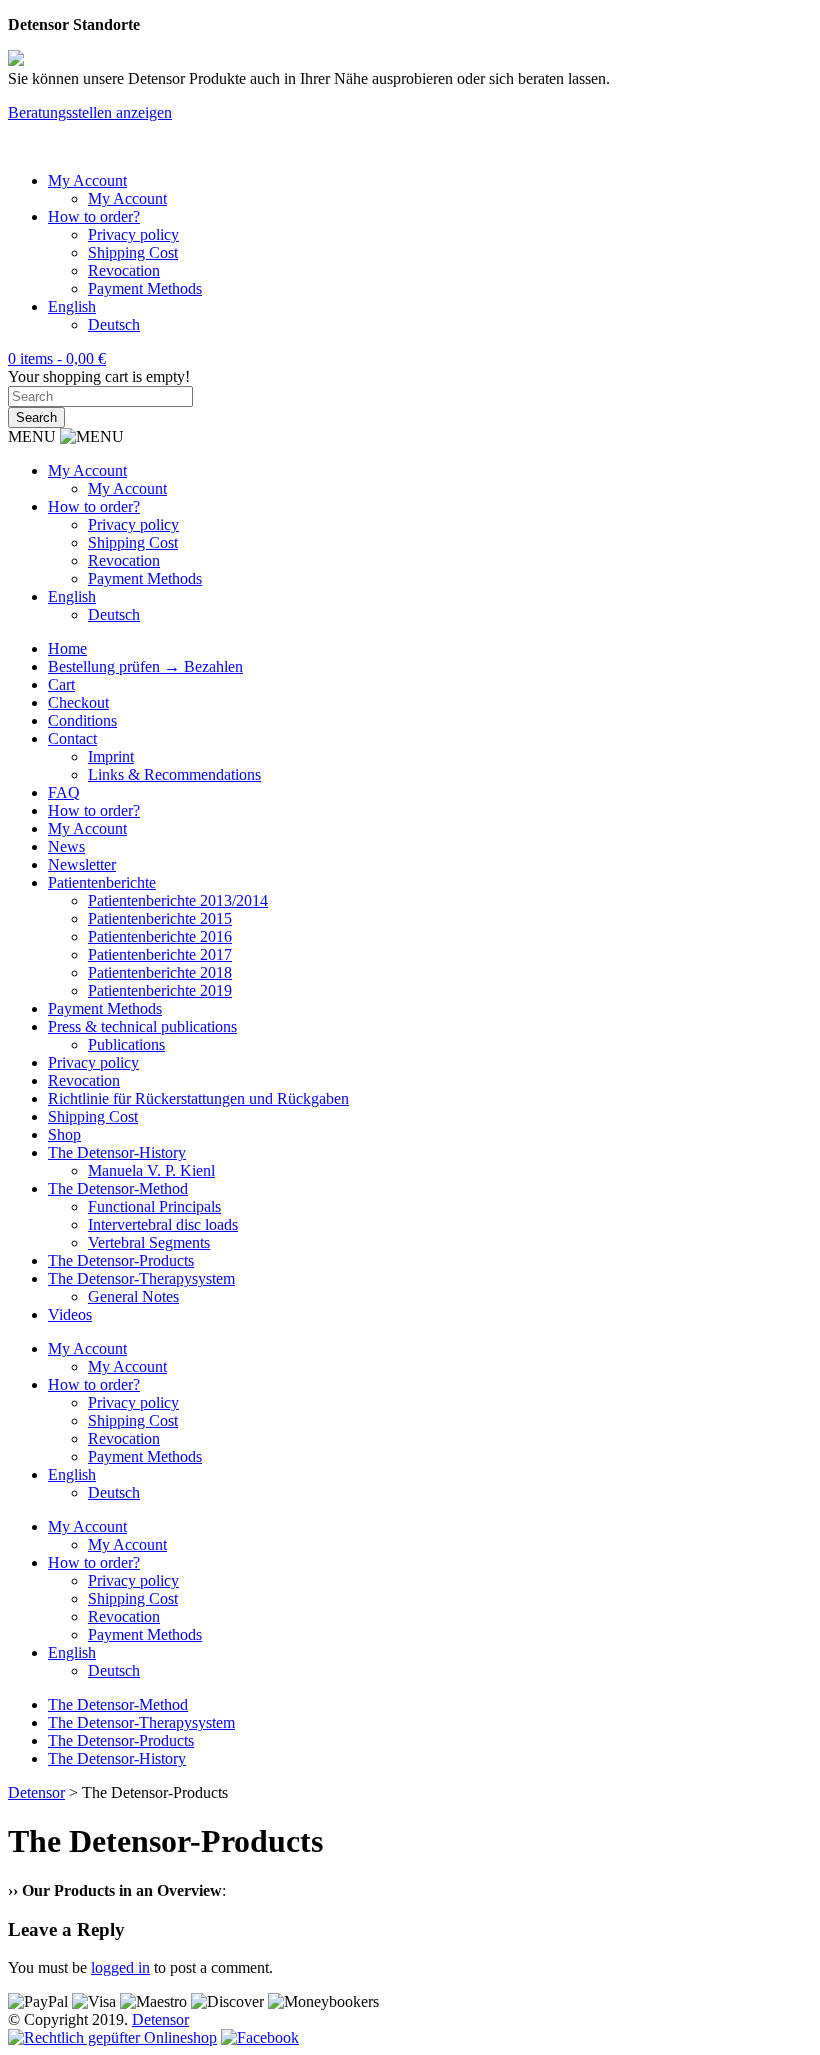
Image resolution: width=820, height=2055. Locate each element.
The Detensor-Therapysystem (141, 1278)
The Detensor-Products (121, 1260)
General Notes (133, 1296)
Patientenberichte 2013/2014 (178, 900)
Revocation (124, 270)
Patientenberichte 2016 (160, 936)
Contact (72, 738)
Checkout (78, 702)
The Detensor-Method (118, 1188)
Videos (70, 1314)
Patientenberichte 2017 (160, 954)
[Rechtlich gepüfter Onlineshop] (112, 2037)
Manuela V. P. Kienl (151, 1170)
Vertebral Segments (149, 1242)
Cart (61, 684)
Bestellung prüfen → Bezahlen (145, 666)
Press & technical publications (142, 1026)
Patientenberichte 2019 (160, 990)
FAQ (64, 792)
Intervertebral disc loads (163, 1224)
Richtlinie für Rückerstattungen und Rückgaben (198, 1098)
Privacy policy (133, 234)
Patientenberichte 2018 (160, 972)
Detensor (160, 2019)
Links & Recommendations (174, 774)
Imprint (111, 756)
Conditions (82, 720)
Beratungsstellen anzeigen (90, 112)
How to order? (94, 216)
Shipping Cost (133, 252)
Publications (126, 1044)
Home (67, 648)
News (66, 846)
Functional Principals (154, 1206)
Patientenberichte (102, 882)
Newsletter (82, 864)
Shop (64, 1134)
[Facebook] (260, 2037)
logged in (120, 1967)
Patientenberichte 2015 (160, 918)
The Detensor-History (117, 1152)
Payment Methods (145, 288)
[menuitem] (72, 306)
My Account (87, 180)
